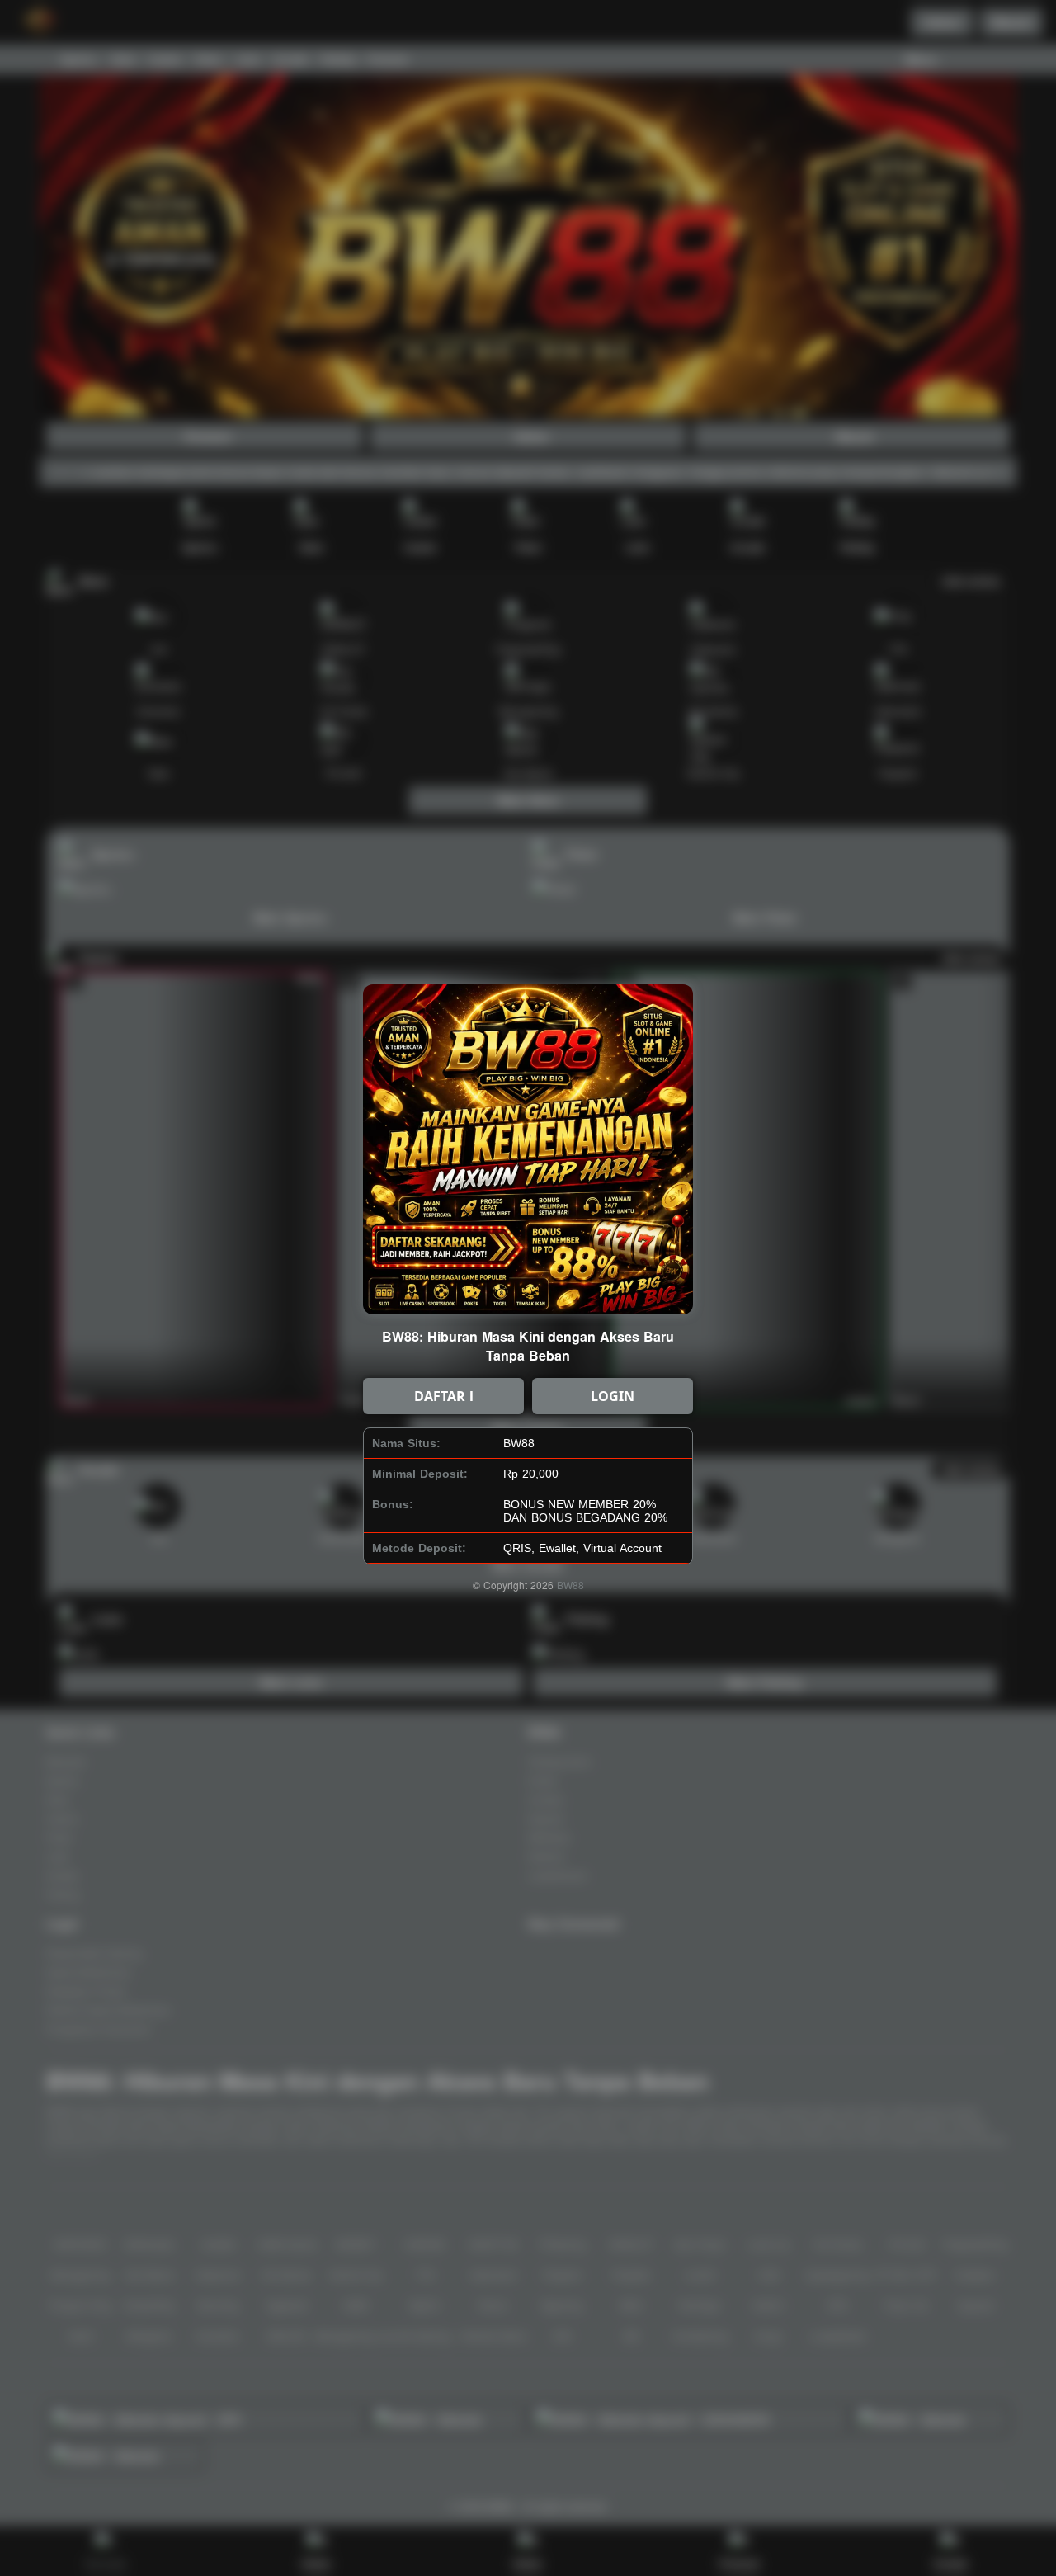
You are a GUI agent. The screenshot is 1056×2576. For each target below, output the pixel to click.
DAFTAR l (444, 1396)
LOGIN (613, 1396)
